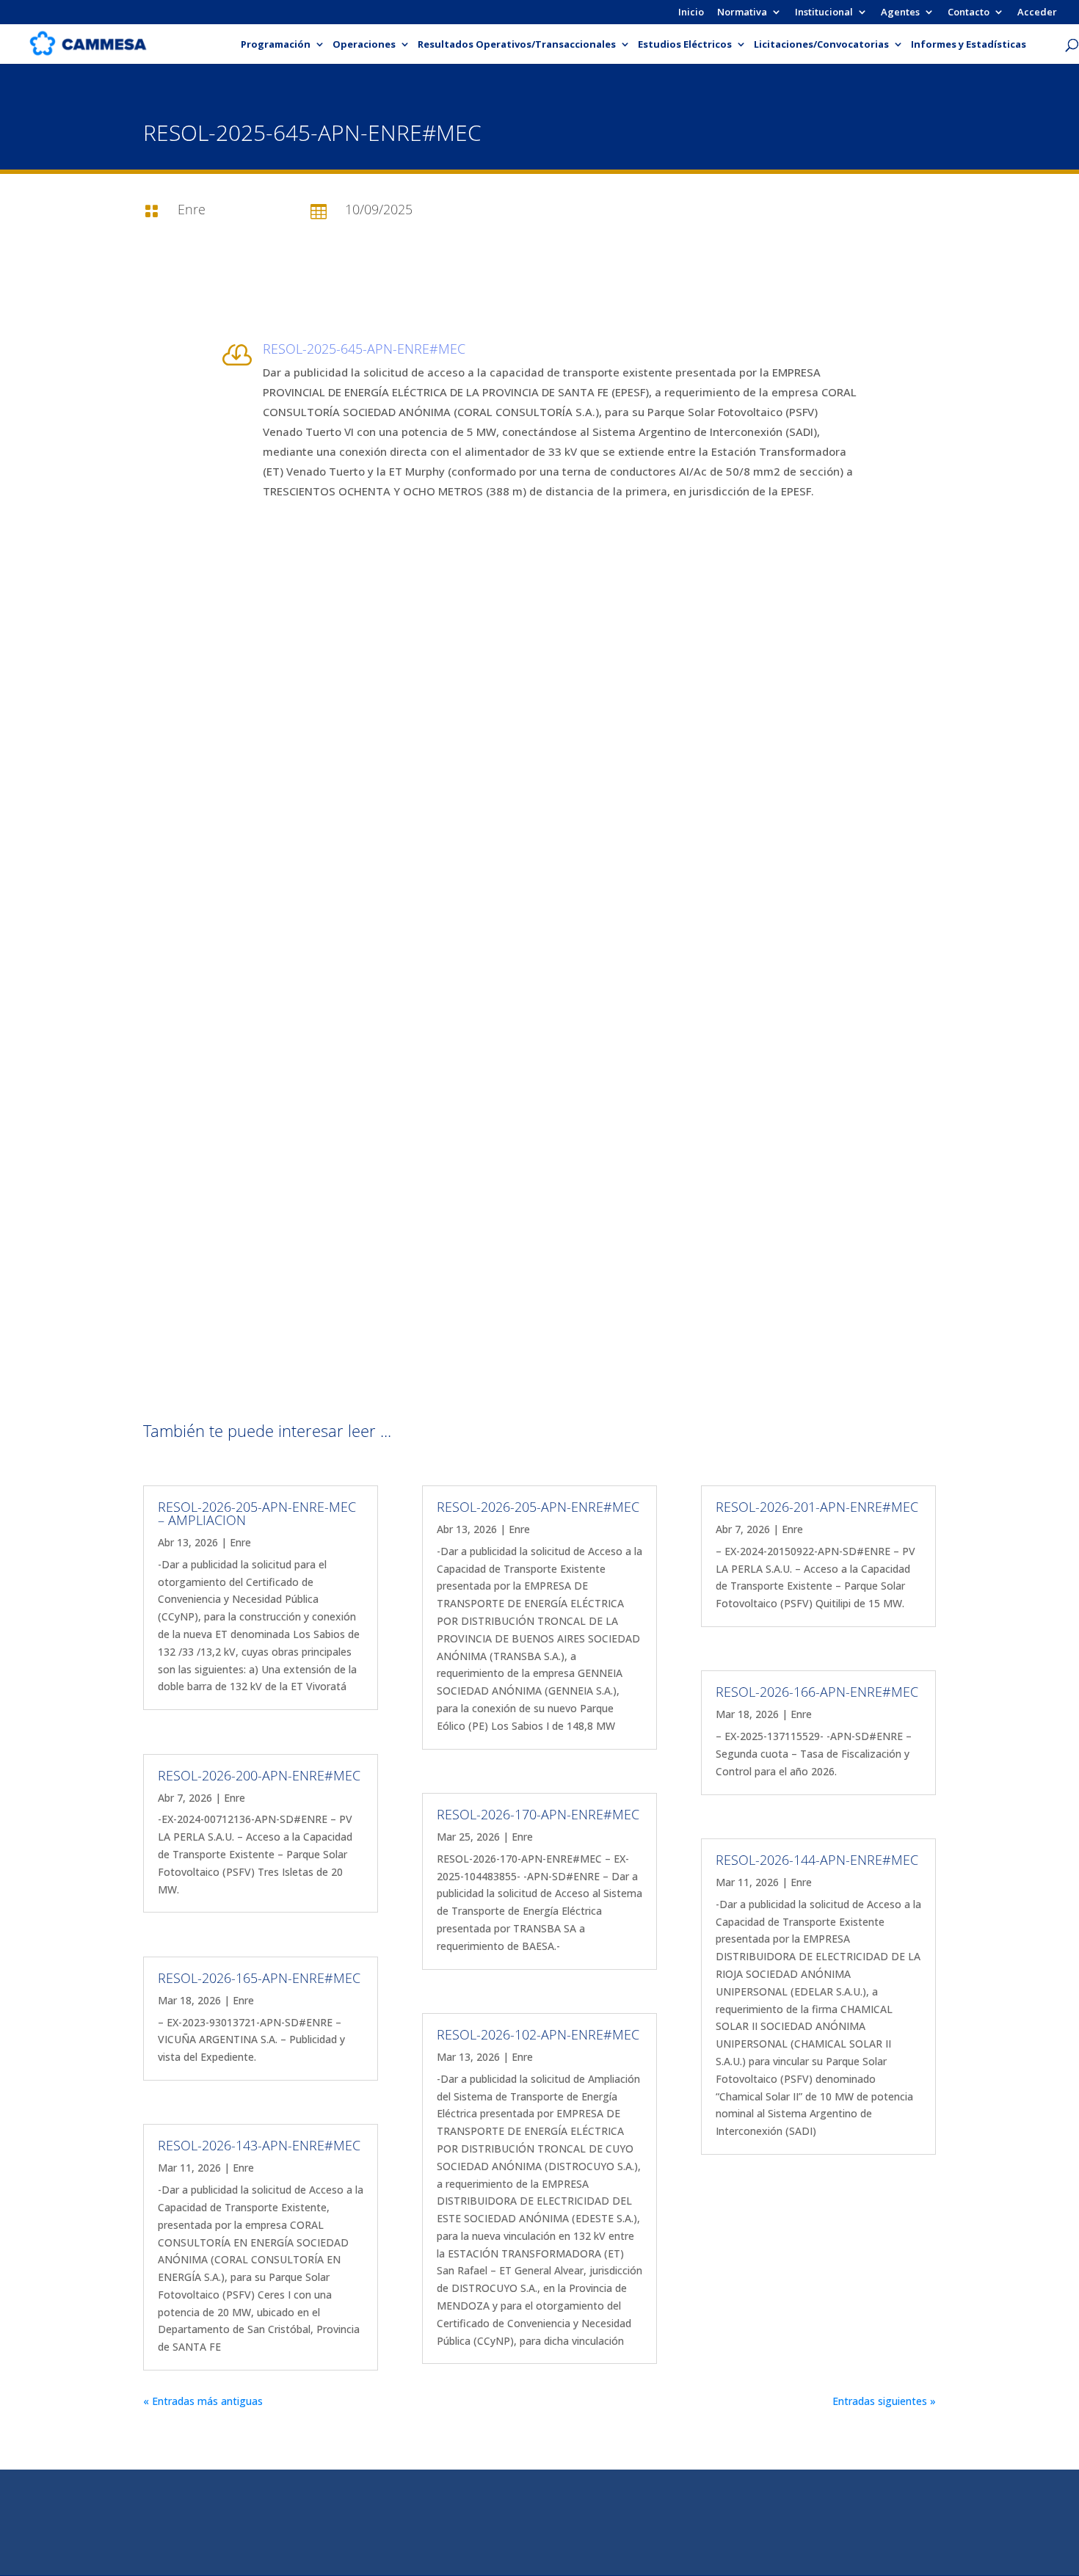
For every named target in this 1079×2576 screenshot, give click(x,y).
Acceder (1037, 13)
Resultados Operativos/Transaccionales (517, 45)
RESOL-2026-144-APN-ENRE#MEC (817, 1860)
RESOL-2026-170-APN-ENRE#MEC (538, 1814)
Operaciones (364, 45)
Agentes (900, 13)
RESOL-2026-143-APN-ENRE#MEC (259, 2145)
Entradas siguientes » (884, 2401)
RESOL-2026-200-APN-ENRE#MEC (259, 1775)
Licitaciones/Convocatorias (821, 45)
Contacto (969, 13)
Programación (276, 45)
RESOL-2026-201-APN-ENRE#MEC (817, 1507)
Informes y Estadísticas (969, 45)
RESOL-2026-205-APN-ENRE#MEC (538, 1507)
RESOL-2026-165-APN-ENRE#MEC (259, 1978)
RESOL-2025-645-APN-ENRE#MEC (364, 349)
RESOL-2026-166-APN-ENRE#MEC (817, 1692)
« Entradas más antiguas (203, 2401)
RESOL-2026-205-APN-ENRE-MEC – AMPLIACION (257, 1513)
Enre (240, 1542)
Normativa (742, 13)
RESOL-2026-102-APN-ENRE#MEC (538, 2034)
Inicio (691, 13)
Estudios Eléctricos (685, 45)
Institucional (824, 13)
